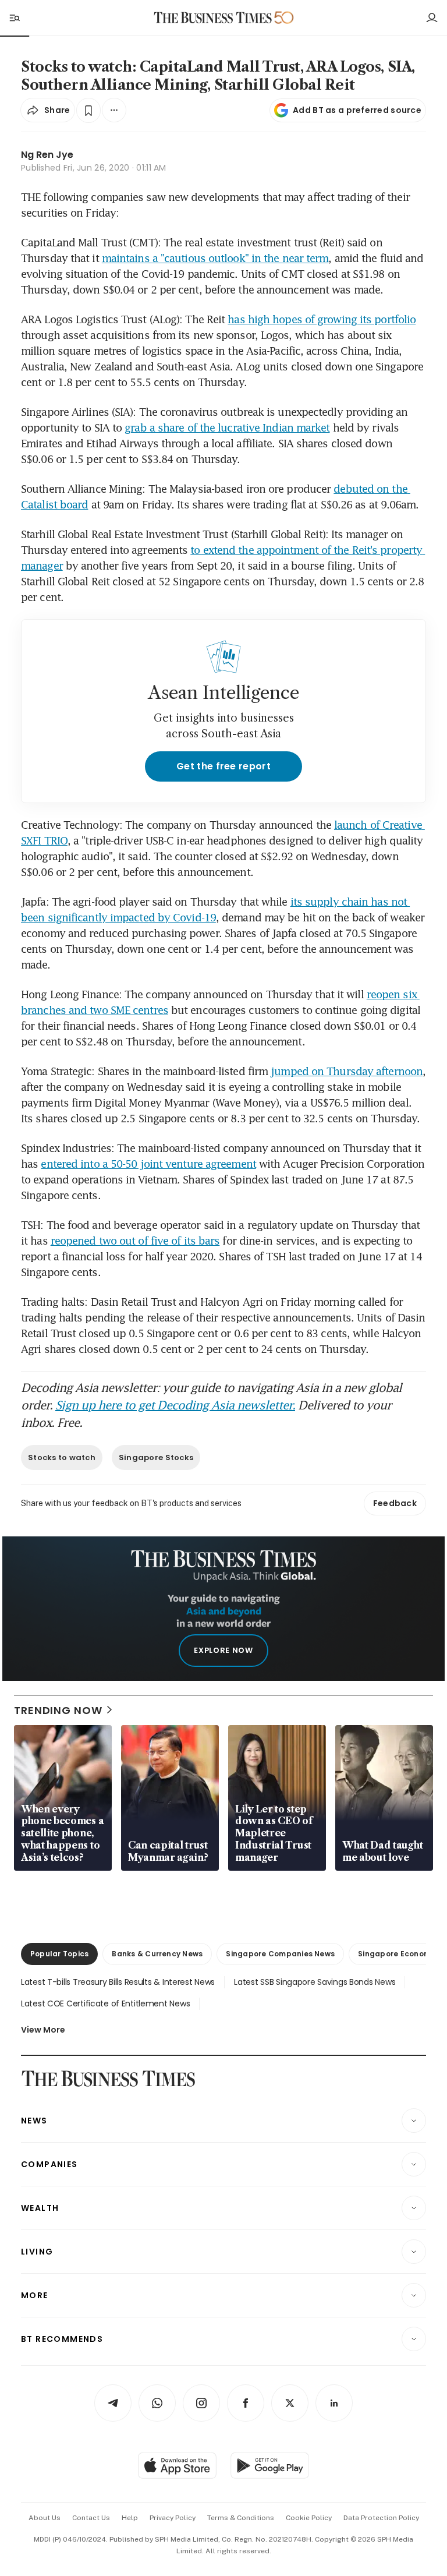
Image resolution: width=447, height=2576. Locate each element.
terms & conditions (241, 2518)
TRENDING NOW (58, 1710)
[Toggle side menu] (14, 17)
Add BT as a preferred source (357, 110)
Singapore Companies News (280, 1954)
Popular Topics (59, 1954)
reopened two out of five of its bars (135, 1241)
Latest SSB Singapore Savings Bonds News (315, 1982)
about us (45, 2518)
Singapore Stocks (156, 1457)
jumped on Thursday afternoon (347, 1071)
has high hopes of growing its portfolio (322, 319)
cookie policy (309, 2518)
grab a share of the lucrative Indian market (227, 427)
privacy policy (173, 2518)
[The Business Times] (213, 18)
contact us (91, 2518)
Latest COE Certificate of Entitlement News (105, 2003)
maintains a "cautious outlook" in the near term (215, 258)
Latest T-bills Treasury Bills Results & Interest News (118, 1982)
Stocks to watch (62, 1457)
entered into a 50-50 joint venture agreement (148, 1164)
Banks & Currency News (157, 1954)
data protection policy (381, 2518)
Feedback (395, 1503)
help (130, 2518)
